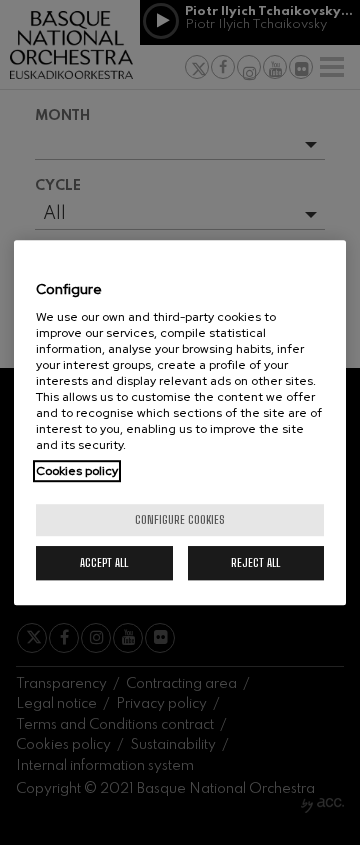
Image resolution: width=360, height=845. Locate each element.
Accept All (104, 562)
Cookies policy (77, 471)
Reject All (255, 562)
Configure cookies (180, 519)
